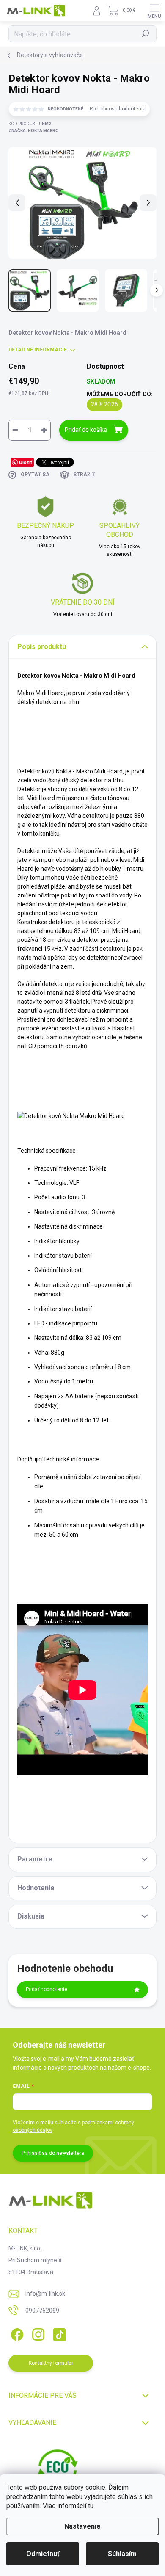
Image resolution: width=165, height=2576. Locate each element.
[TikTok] (58, 2333)
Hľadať (146, 34)
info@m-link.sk (45, 2294)
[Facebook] (16, 2333)
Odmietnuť (43, 2554)
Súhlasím (122, 2554)
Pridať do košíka (86, 430)
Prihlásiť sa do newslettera (53, 2153)
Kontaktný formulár (51, 2363)
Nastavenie (82, 2526)
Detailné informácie (38, 350)
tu (91, 2506)
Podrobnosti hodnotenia (118, 109)
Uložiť (26, 462)
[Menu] (154, 11)
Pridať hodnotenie (47, 1989)
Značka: (34, 131)
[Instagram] (37, 2333)
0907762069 (42, 2311)
